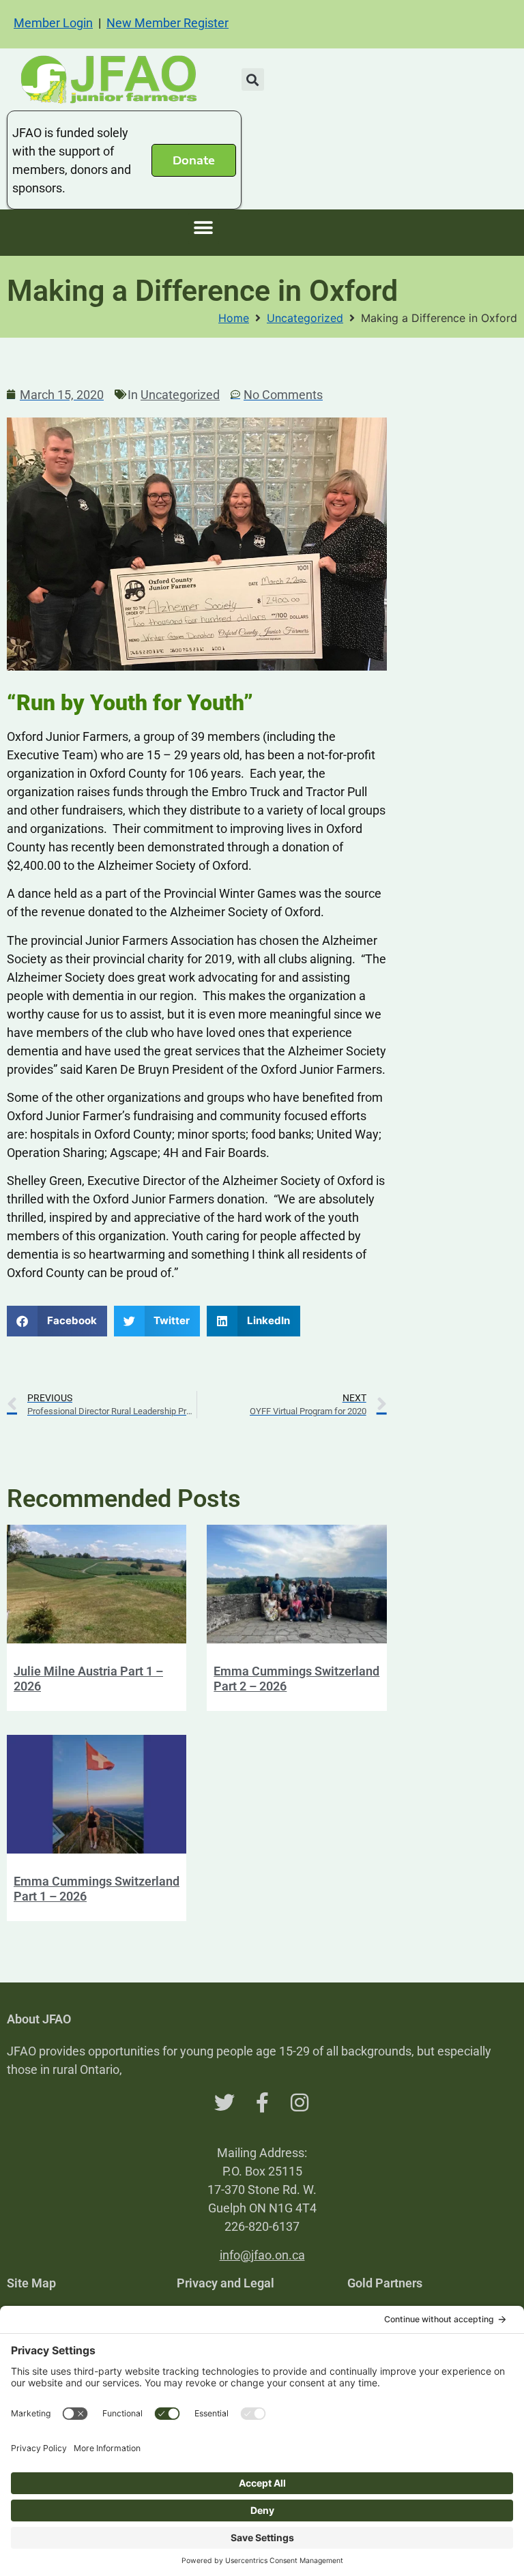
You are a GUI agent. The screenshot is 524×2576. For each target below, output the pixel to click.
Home (234, 318)
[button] (253, 79)
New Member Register (168, 23)
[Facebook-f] (262, 2103)
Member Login (53, 23)
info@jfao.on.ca (262, 2255)
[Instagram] (300, 2103)
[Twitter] (224, 2103)
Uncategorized (305, 318)
